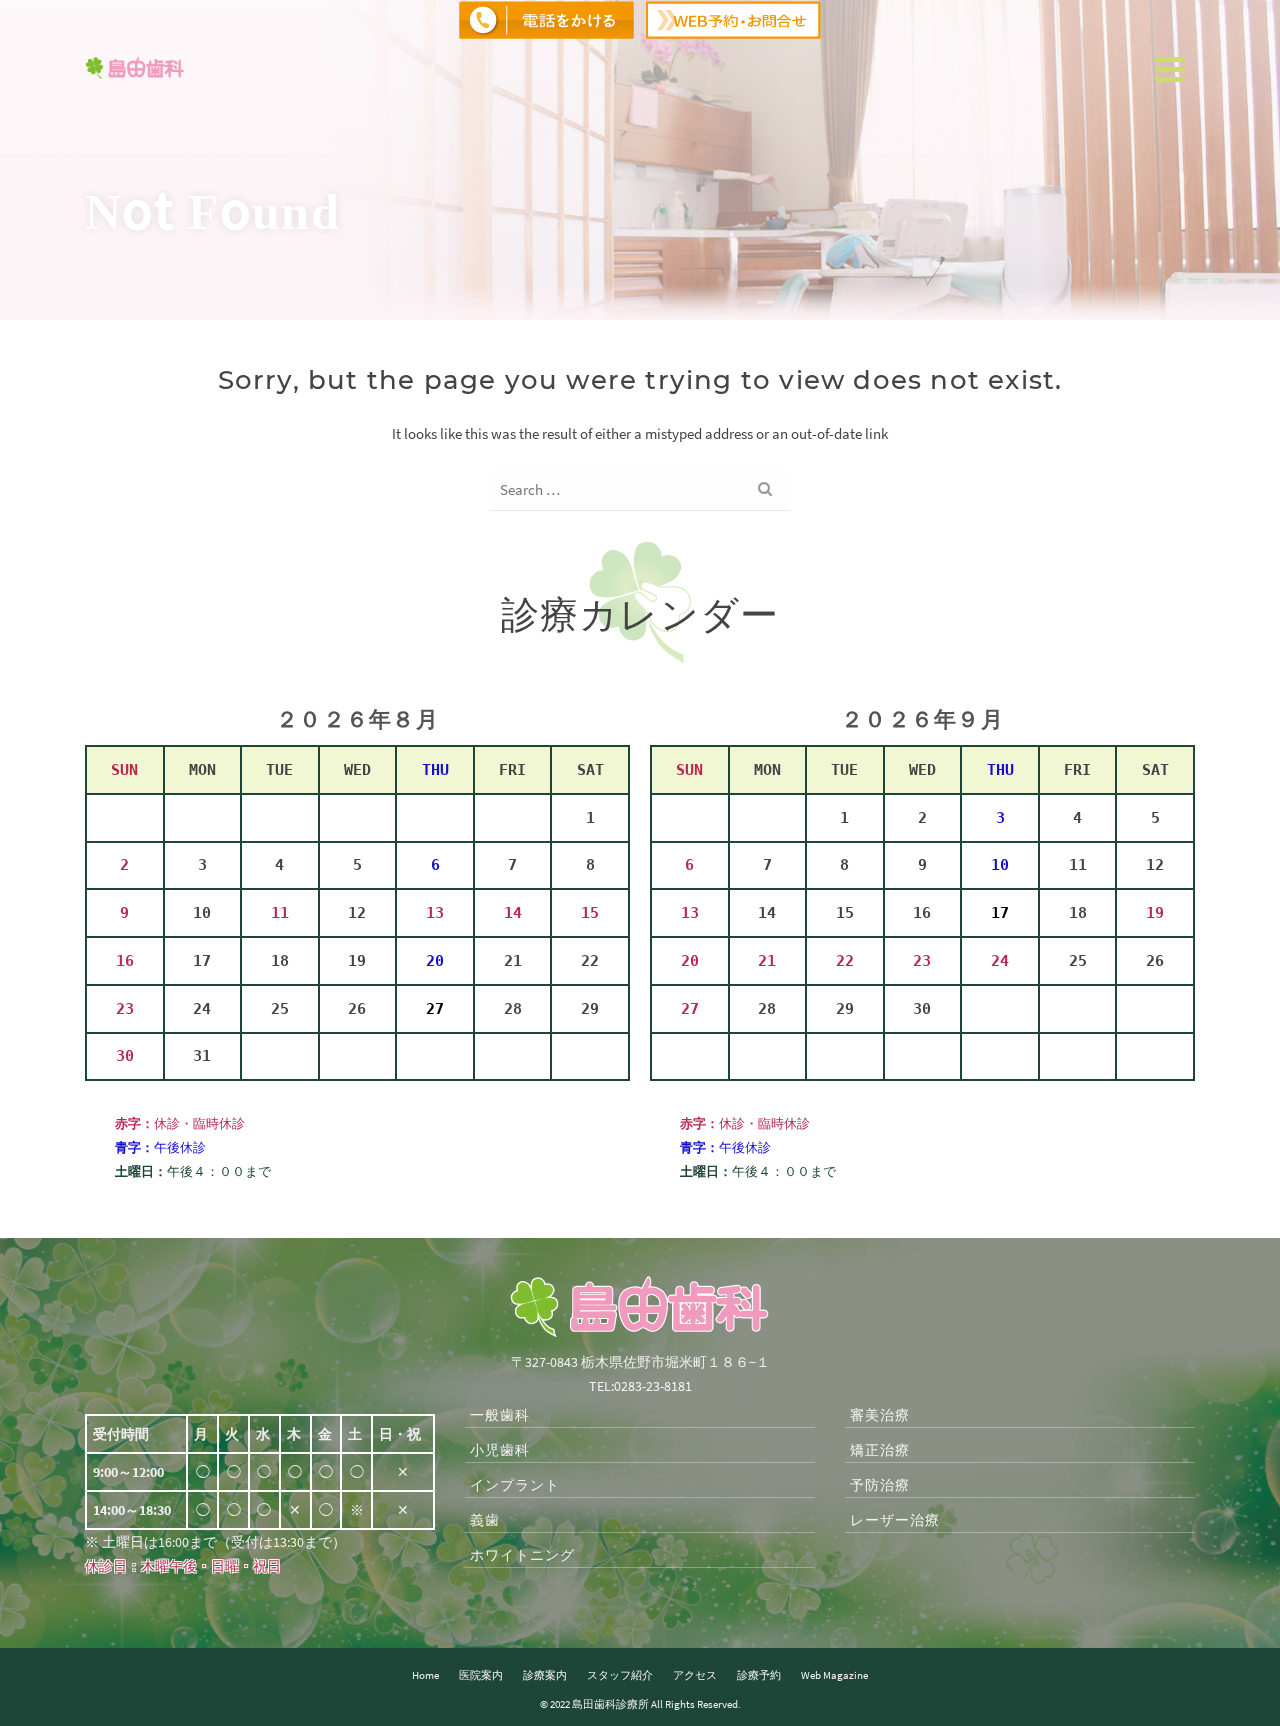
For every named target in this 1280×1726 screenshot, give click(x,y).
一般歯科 (500, 1415)
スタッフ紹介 (620, 1675)
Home (425, 1675)
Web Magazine (834, 1675)
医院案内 (481, 1675)
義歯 (485, 1520)
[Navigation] (1170, 69)
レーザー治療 (895, 1520)
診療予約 (759, 1675)
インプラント (515, 1485)
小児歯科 (500, 1450)
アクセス (695, 1675)
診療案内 (545, 1675)
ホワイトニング (522, 1555)
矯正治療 (880, 1450)
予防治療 (880, 1485)
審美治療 (880, 1415)
